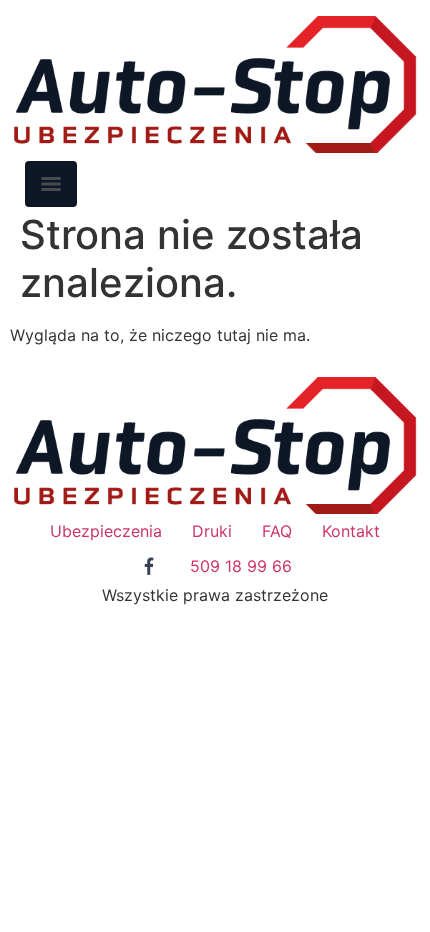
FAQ (277, 531)
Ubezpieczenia (106, 531)
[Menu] (51, 184)
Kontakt (351, 531)
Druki (212, 531)
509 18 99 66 (241, 566)
